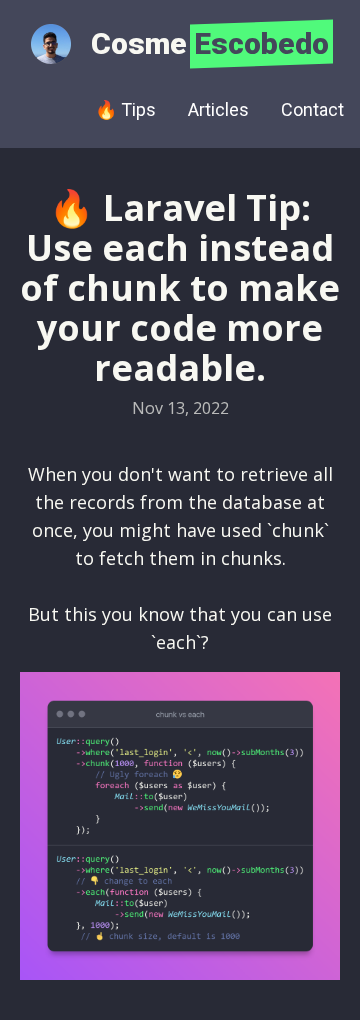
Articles (218, 109)
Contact (312, 109)
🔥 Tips (125, 109)
